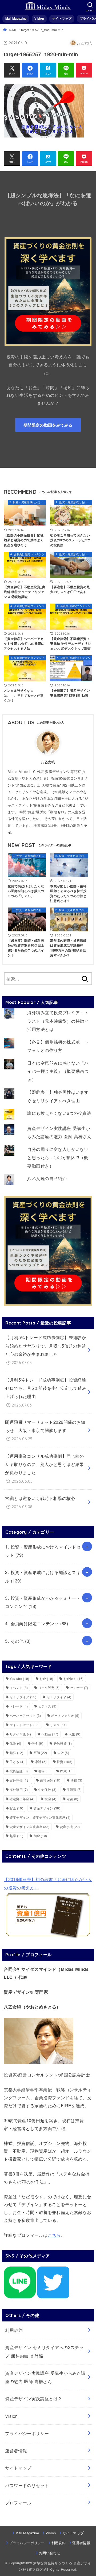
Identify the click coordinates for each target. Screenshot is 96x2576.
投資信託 (19, 1771)
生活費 (74, 1789)
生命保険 (47, 1789)
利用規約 (14, 2330)
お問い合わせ (50, 2553)
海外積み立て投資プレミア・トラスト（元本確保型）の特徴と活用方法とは (58, 1021)
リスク (58, 1725)
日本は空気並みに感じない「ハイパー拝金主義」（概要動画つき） (58, 1071)
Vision (39, 18)
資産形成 (70, 1827)
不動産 (50, 1734)
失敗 (63, 1753)
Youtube (19, 1678)
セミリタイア (23, 1697)
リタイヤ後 (20, 1734)
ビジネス (47, 1706)
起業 (16, 1836)
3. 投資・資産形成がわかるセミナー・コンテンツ (43, 1602)
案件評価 (20, 1780)
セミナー (79, 1687)
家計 (41, 1762)
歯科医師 (50, 1780)
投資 (65, 1762)
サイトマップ (62, 18)
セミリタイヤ (59, 1697)
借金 (37, 1743)
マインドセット (25, 1725)
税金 (50, 1799)
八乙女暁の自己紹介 (47, 1178)
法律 (76, 1780)
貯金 (16, 1808)
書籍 (44, 1771)
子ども (17, 1762)
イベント (19, 1687)
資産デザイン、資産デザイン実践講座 (40, 1817)
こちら (54, 2235)
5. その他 (18, 1641)
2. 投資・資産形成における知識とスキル (43, 1576)
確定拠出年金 (22, 1799)
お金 (46, 1678)
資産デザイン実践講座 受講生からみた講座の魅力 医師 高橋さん (45, 2377)
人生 (74, 1734)
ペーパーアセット (25, 1715)
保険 (15, 1743)
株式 (67, 1771)
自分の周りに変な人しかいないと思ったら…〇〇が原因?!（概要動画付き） (58, 1157)
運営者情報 (16, 2450)
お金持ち (74, 1678)
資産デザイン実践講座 (30, 1827)
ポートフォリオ (65, 1715)
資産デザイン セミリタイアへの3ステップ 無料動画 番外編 (44, 2351)
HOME (12, 30)
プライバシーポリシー (27, 2433)
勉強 (16, 1753)
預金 (40, 1836)
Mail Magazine (16, 18)
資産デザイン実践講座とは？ (33, 2398)
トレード (19, 1706)
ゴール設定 (49, 1687)
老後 (73, 1799)
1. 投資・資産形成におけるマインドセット (43, 1551)
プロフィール (18, 2502)
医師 (40, 1753)
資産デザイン (47, 1808)
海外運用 (19, 1789)
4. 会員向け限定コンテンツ (37, 1623)
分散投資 (63, 1743)
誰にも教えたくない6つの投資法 (59, 1113)
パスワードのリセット (27, 2485)
